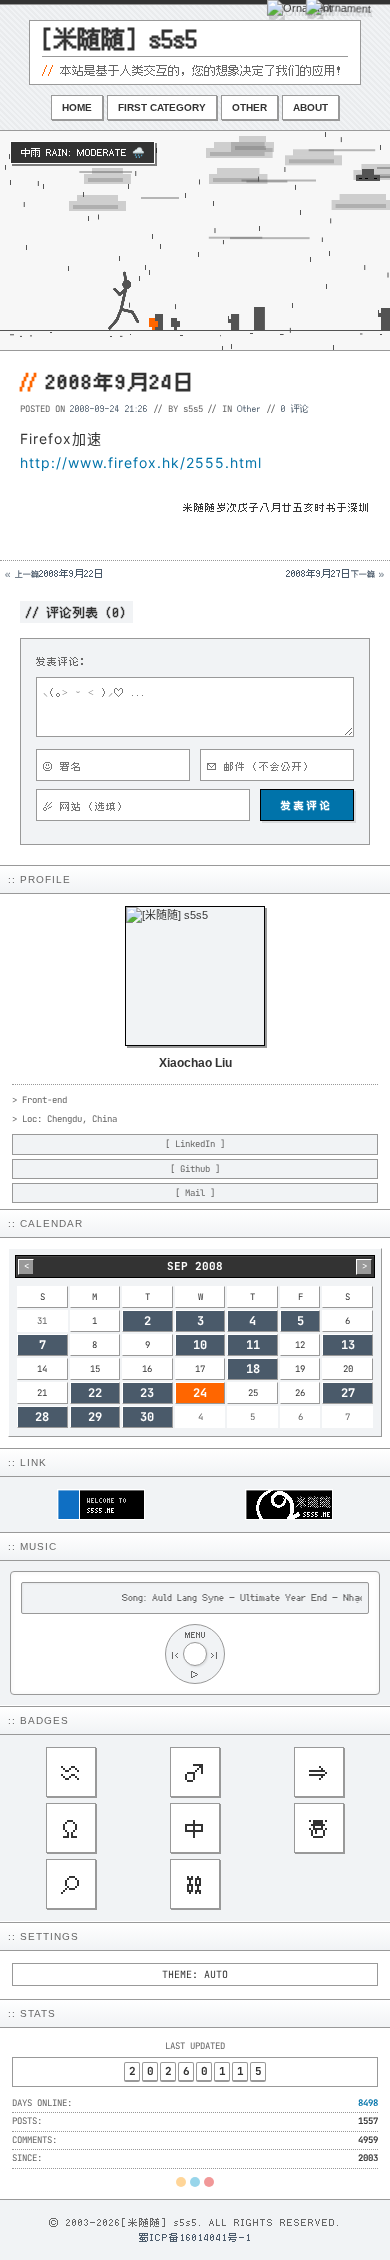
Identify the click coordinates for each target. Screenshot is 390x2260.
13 (348, 1345)
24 (200, 1393)
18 (253, 1369)
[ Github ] (195, 1169)
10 (200, 1345)
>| (215, 1654)
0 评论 (295, 408)
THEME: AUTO (195, 1974)
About (310, 107)
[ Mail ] (195, 1193)
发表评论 (307, 805)
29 (95, 1417)
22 (95, 1393)
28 (42, 1417)
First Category (162, 107)
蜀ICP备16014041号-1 (195, 2237)
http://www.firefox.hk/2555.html (141, 462)
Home (77, 107)
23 (147, 1393)
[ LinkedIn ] (195, 1144)
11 (253, 1345)
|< (175, 1654)
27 (348, 1393)
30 (147, 1417)
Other (249, 107)
